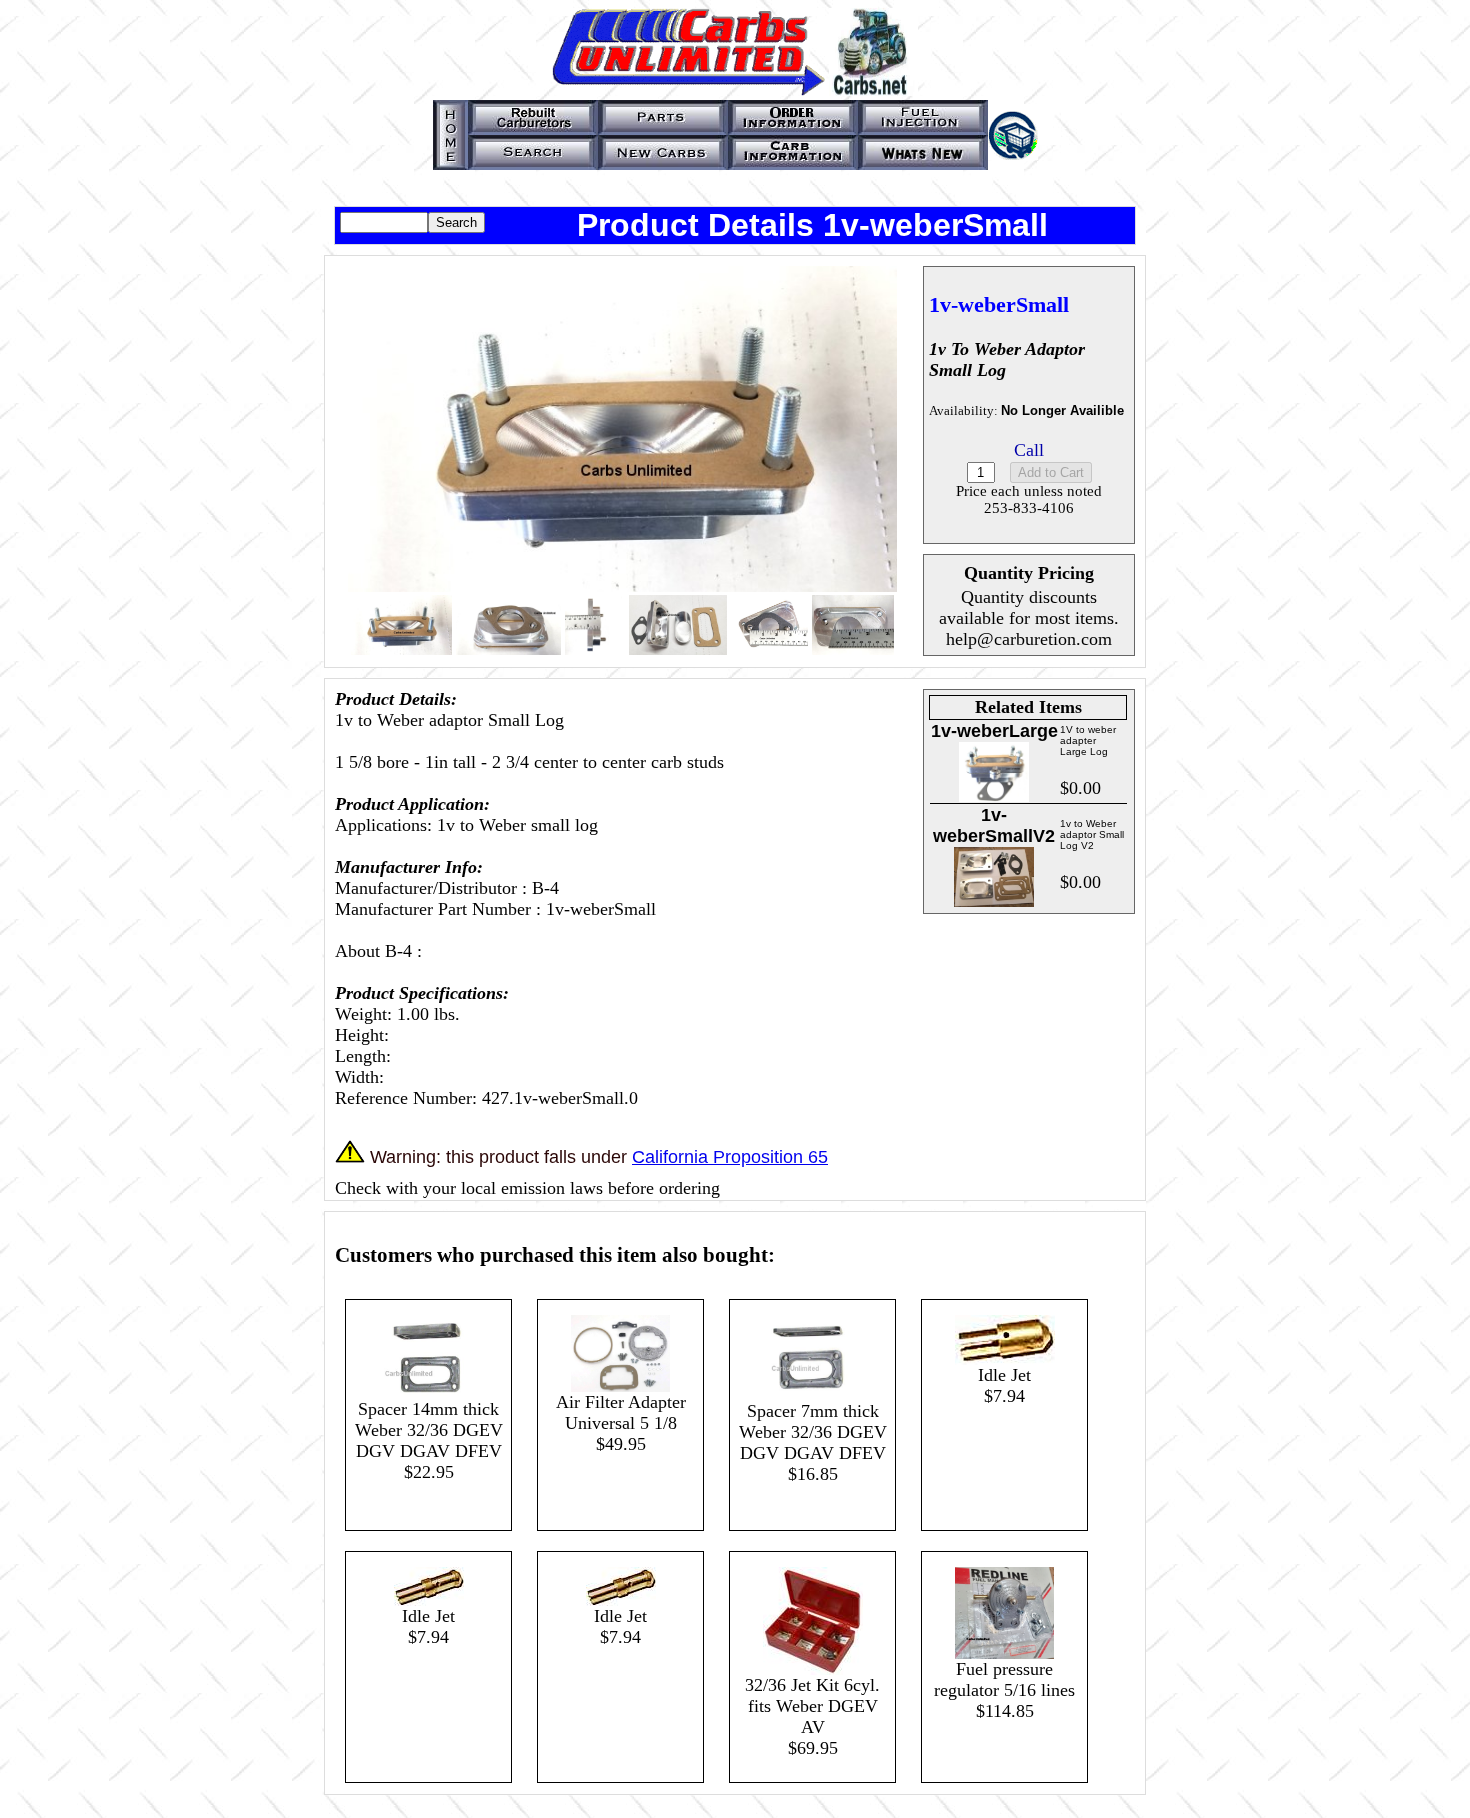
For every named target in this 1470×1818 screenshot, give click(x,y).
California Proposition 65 (730, 1157)
